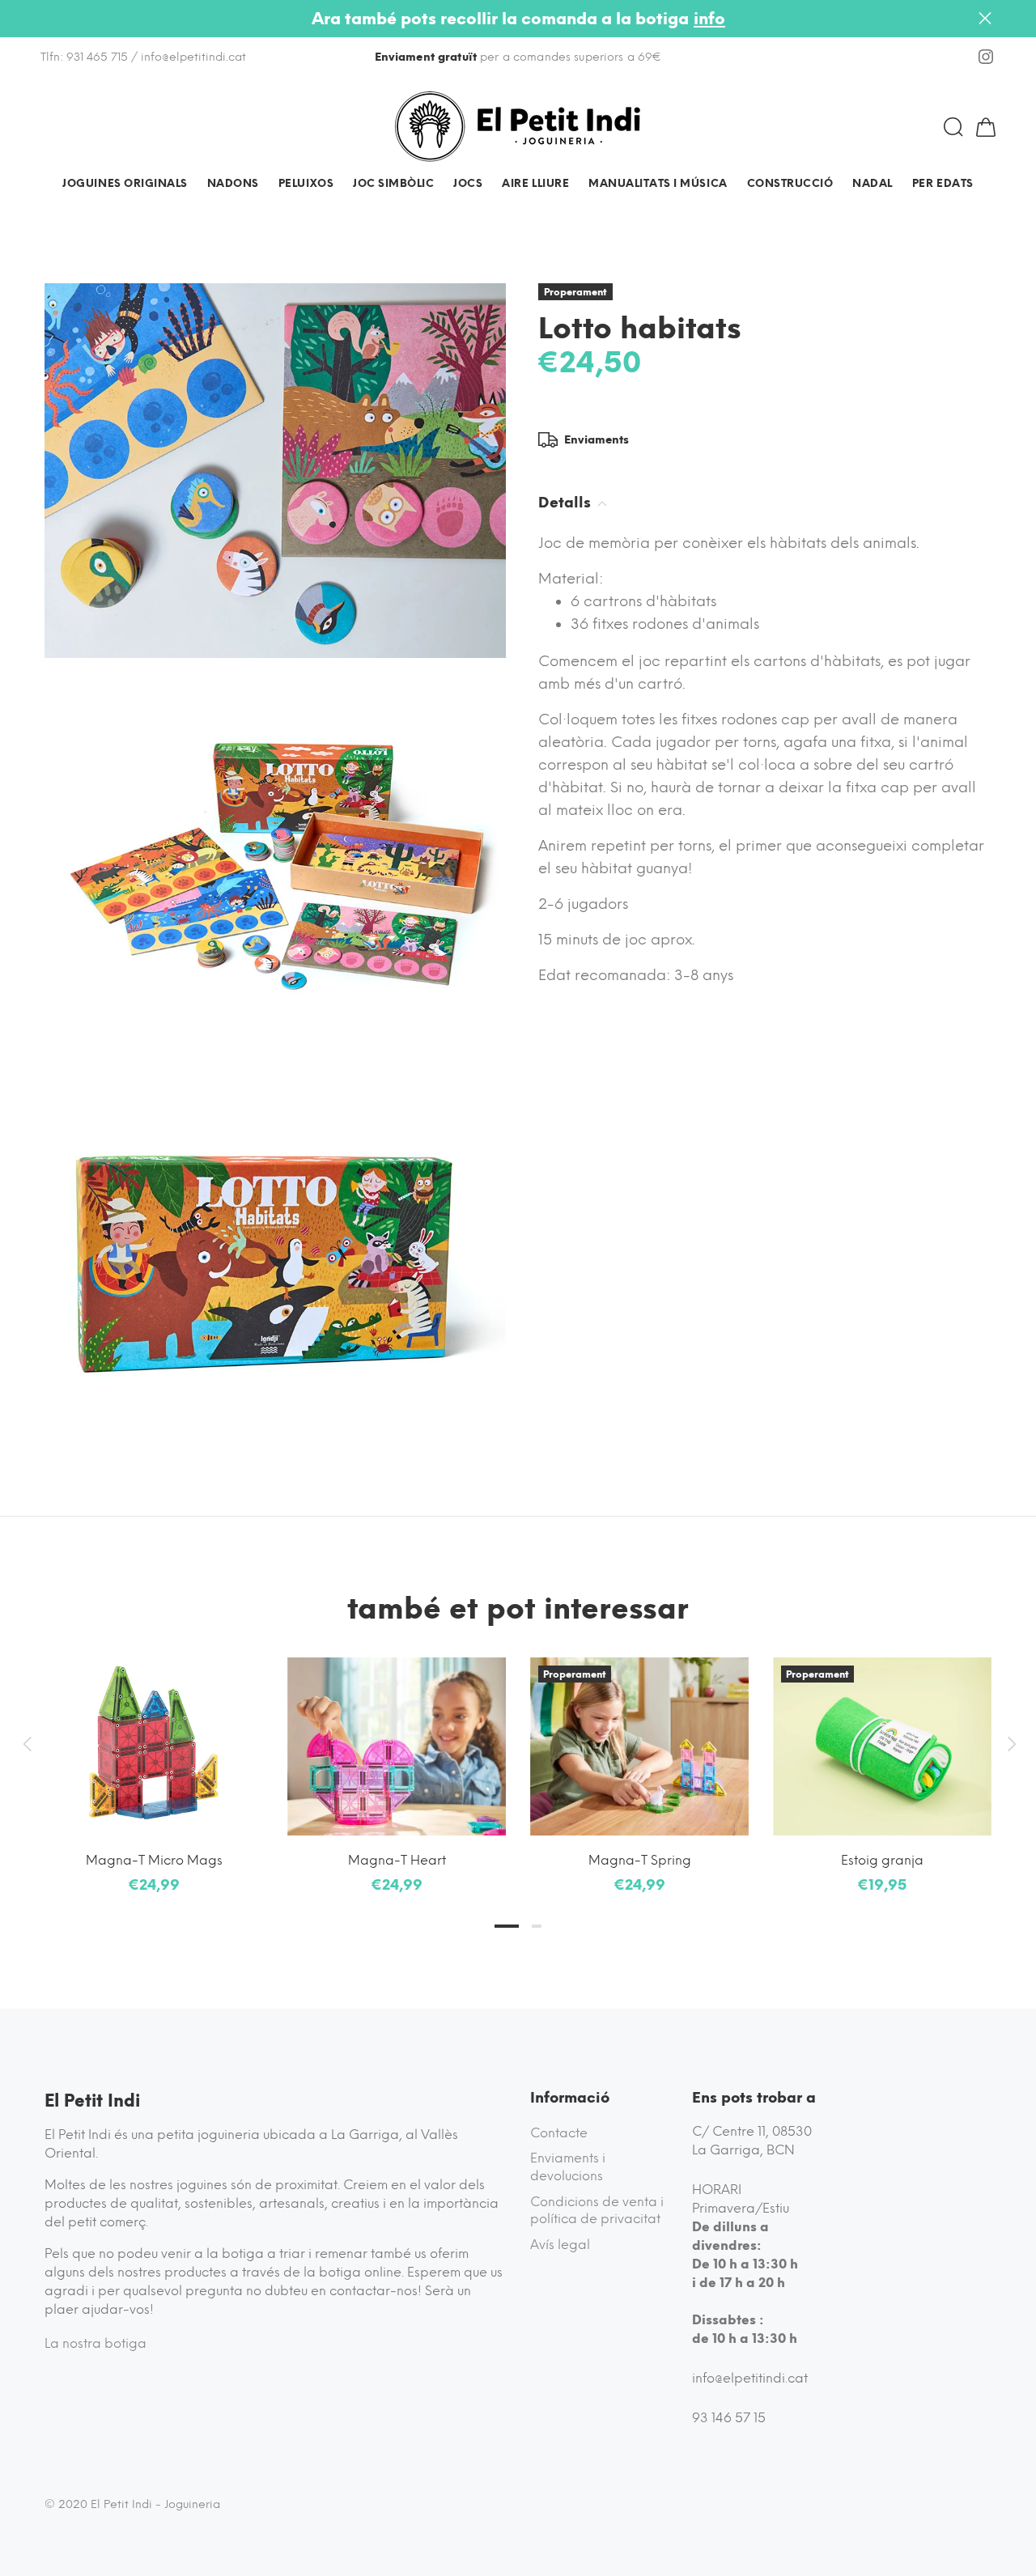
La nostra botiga (96, 2343)
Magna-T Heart (397, 1860)
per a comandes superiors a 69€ (518, 57)
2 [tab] (537, 1926)
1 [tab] (507, 1926)
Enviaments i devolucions (568, 2167)
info (709, 19)
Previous (27, 1744)
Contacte (559, 2133)
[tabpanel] (154, 1760)
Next (1009, 1744)
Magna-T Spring (640, 1860)
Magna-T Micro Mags (154, 1860)
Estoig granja (882, 1860)
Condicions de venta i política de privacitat (597, 2211)
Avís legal (560, 2245)
